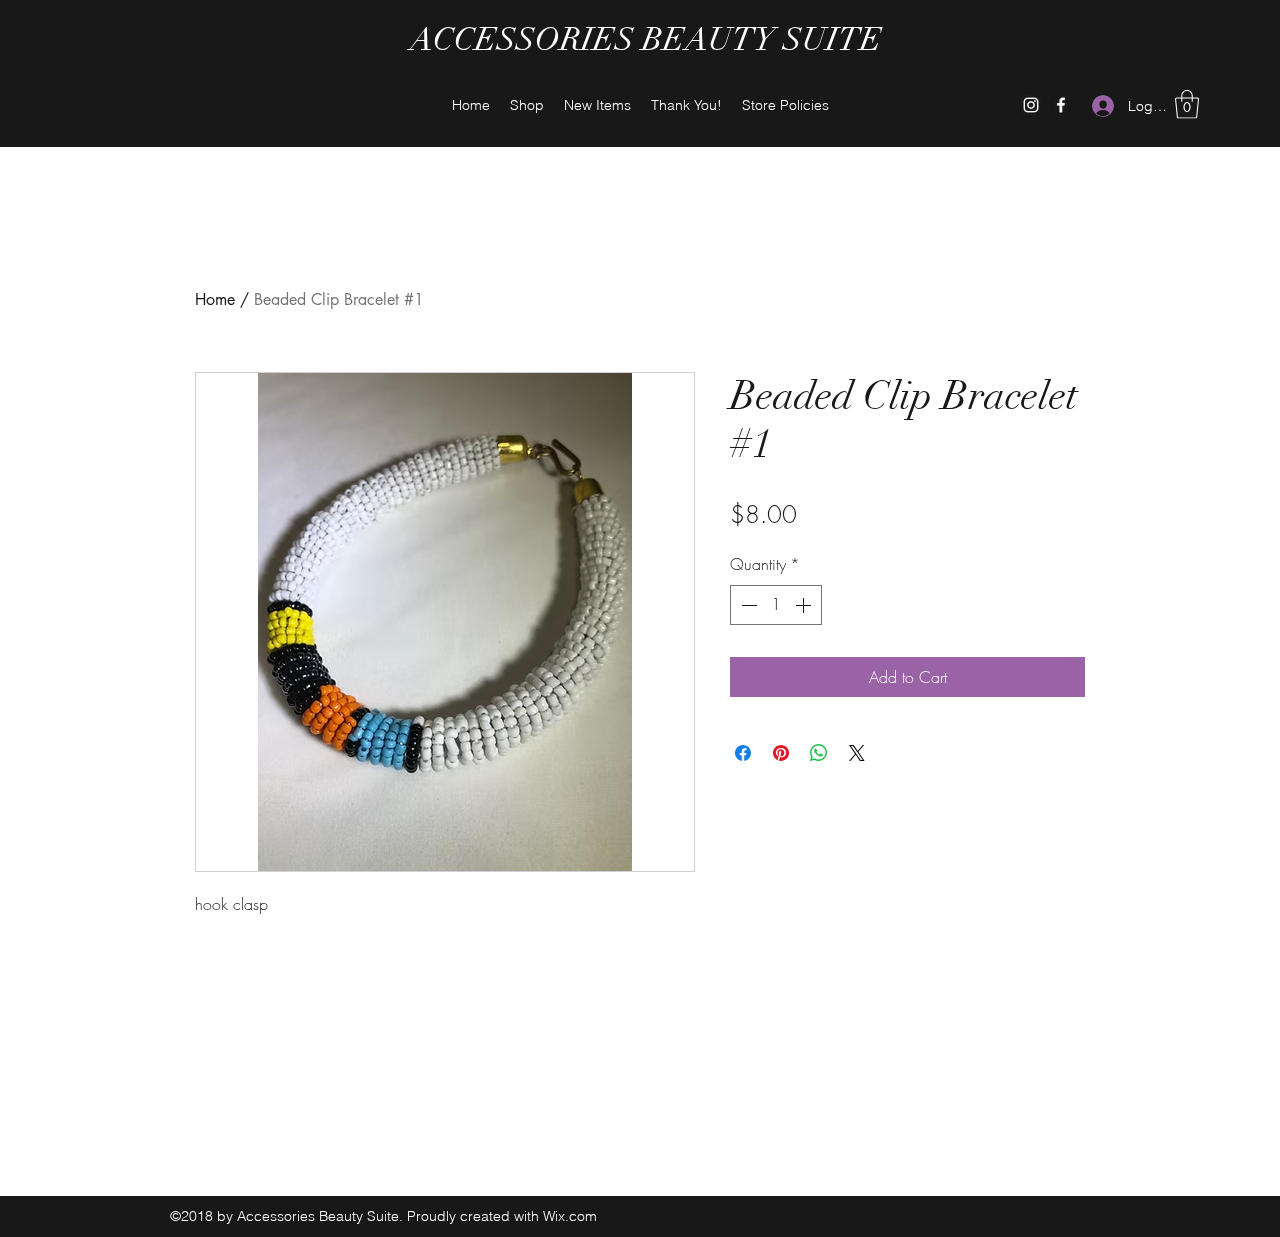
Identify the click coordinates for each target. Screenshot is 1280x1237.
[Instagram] (1031, 105)
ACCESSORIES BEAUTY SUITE (646, 39)
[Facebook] (1061, 105)
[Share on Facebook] (743, 753)
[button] (1187, 104)
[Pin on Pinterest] (781, 753)
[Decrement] (747, 605)
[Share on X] (857, 753)
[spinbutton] (776, 605)
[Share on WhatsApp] (819, 753)
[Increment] (805, 605)
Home (215, 299)
